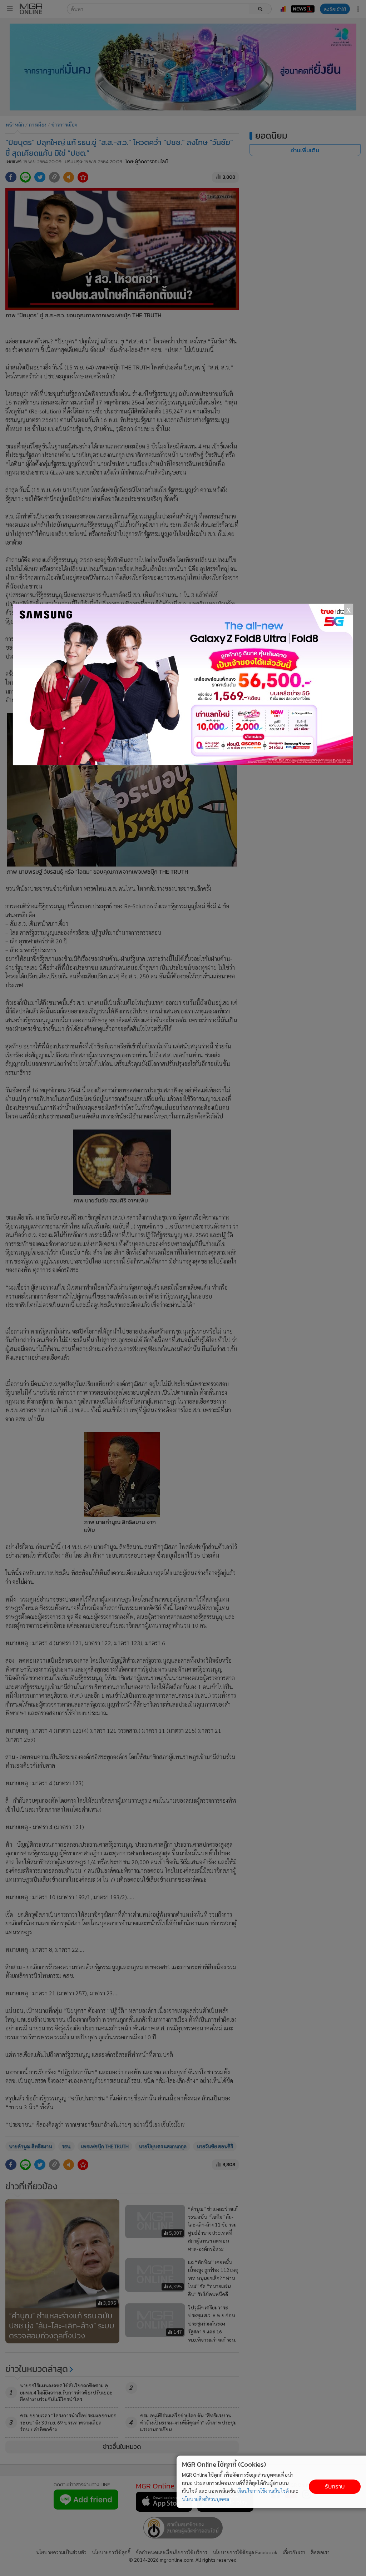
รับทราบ (335, 2486)
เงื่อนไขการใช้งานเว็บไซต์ (263, 2491)
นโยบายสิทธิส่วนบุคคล (206, 2499)
